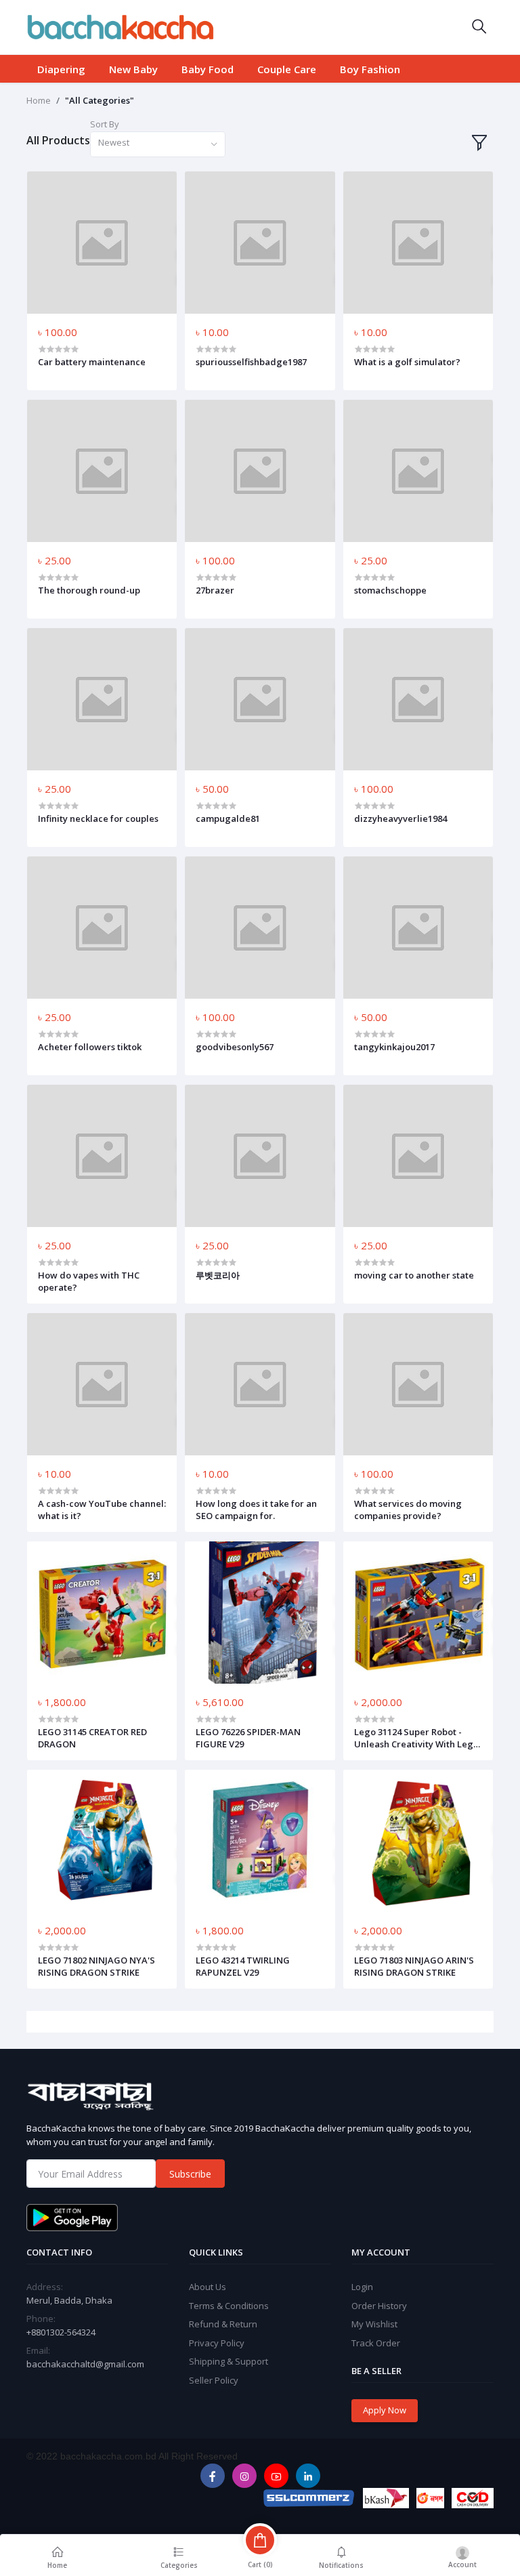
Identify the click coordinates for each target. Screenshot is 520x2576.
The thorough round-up (89, 590)
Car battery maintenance (92, 362)
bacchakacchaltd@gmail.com (85, 2364)
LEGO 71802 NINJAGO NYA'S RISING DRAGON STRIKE (96, 1966)
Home (39, 100)
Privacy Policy (217, 2343)
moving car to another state (414, 1275)
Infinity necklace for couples (98, 818)
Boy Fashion (370, 69)
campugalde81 (228, 818)
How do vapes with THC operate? (89, 1281)
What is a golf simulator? (407, 362)
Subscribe (190, 2174)
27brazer (215, 590)
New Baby (133, 69)
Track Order (376, 2343)
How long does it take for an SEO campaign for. (256, 1510)
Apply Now (385, 2410)
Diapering (61, 69)
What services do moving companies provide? (408, 1510)
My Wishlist (374, 2324)
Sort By (105, 124)
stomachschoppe (390, 590)
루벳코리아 (218, 1275)
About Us (208, 2287)
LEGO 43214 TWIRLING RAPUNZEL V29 (243, 1966)
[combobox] (158, 145)
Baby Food (208, 69)
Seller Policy (214, 2380)
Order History (379, 2306)
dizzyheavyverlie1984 (400, 818)
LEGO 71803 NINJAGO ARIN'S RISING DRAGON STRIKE (414, 1966)
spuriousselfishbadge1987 (251, 362)
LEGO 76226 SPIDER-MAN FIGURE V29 (248, 1738)
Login (362, 2287)
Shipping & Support (229, 2361)
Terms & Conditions (229, 2306)
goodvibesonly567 (235, 1047)
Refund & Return (223, 2324)
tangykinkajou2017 (394, 1047)
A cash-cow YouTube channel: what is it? (102, 1510)
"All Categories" (100, 100)
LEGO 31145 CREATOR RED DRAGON (92, 1738)
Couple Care (287, 69)
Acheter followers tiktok (90, 1047)
